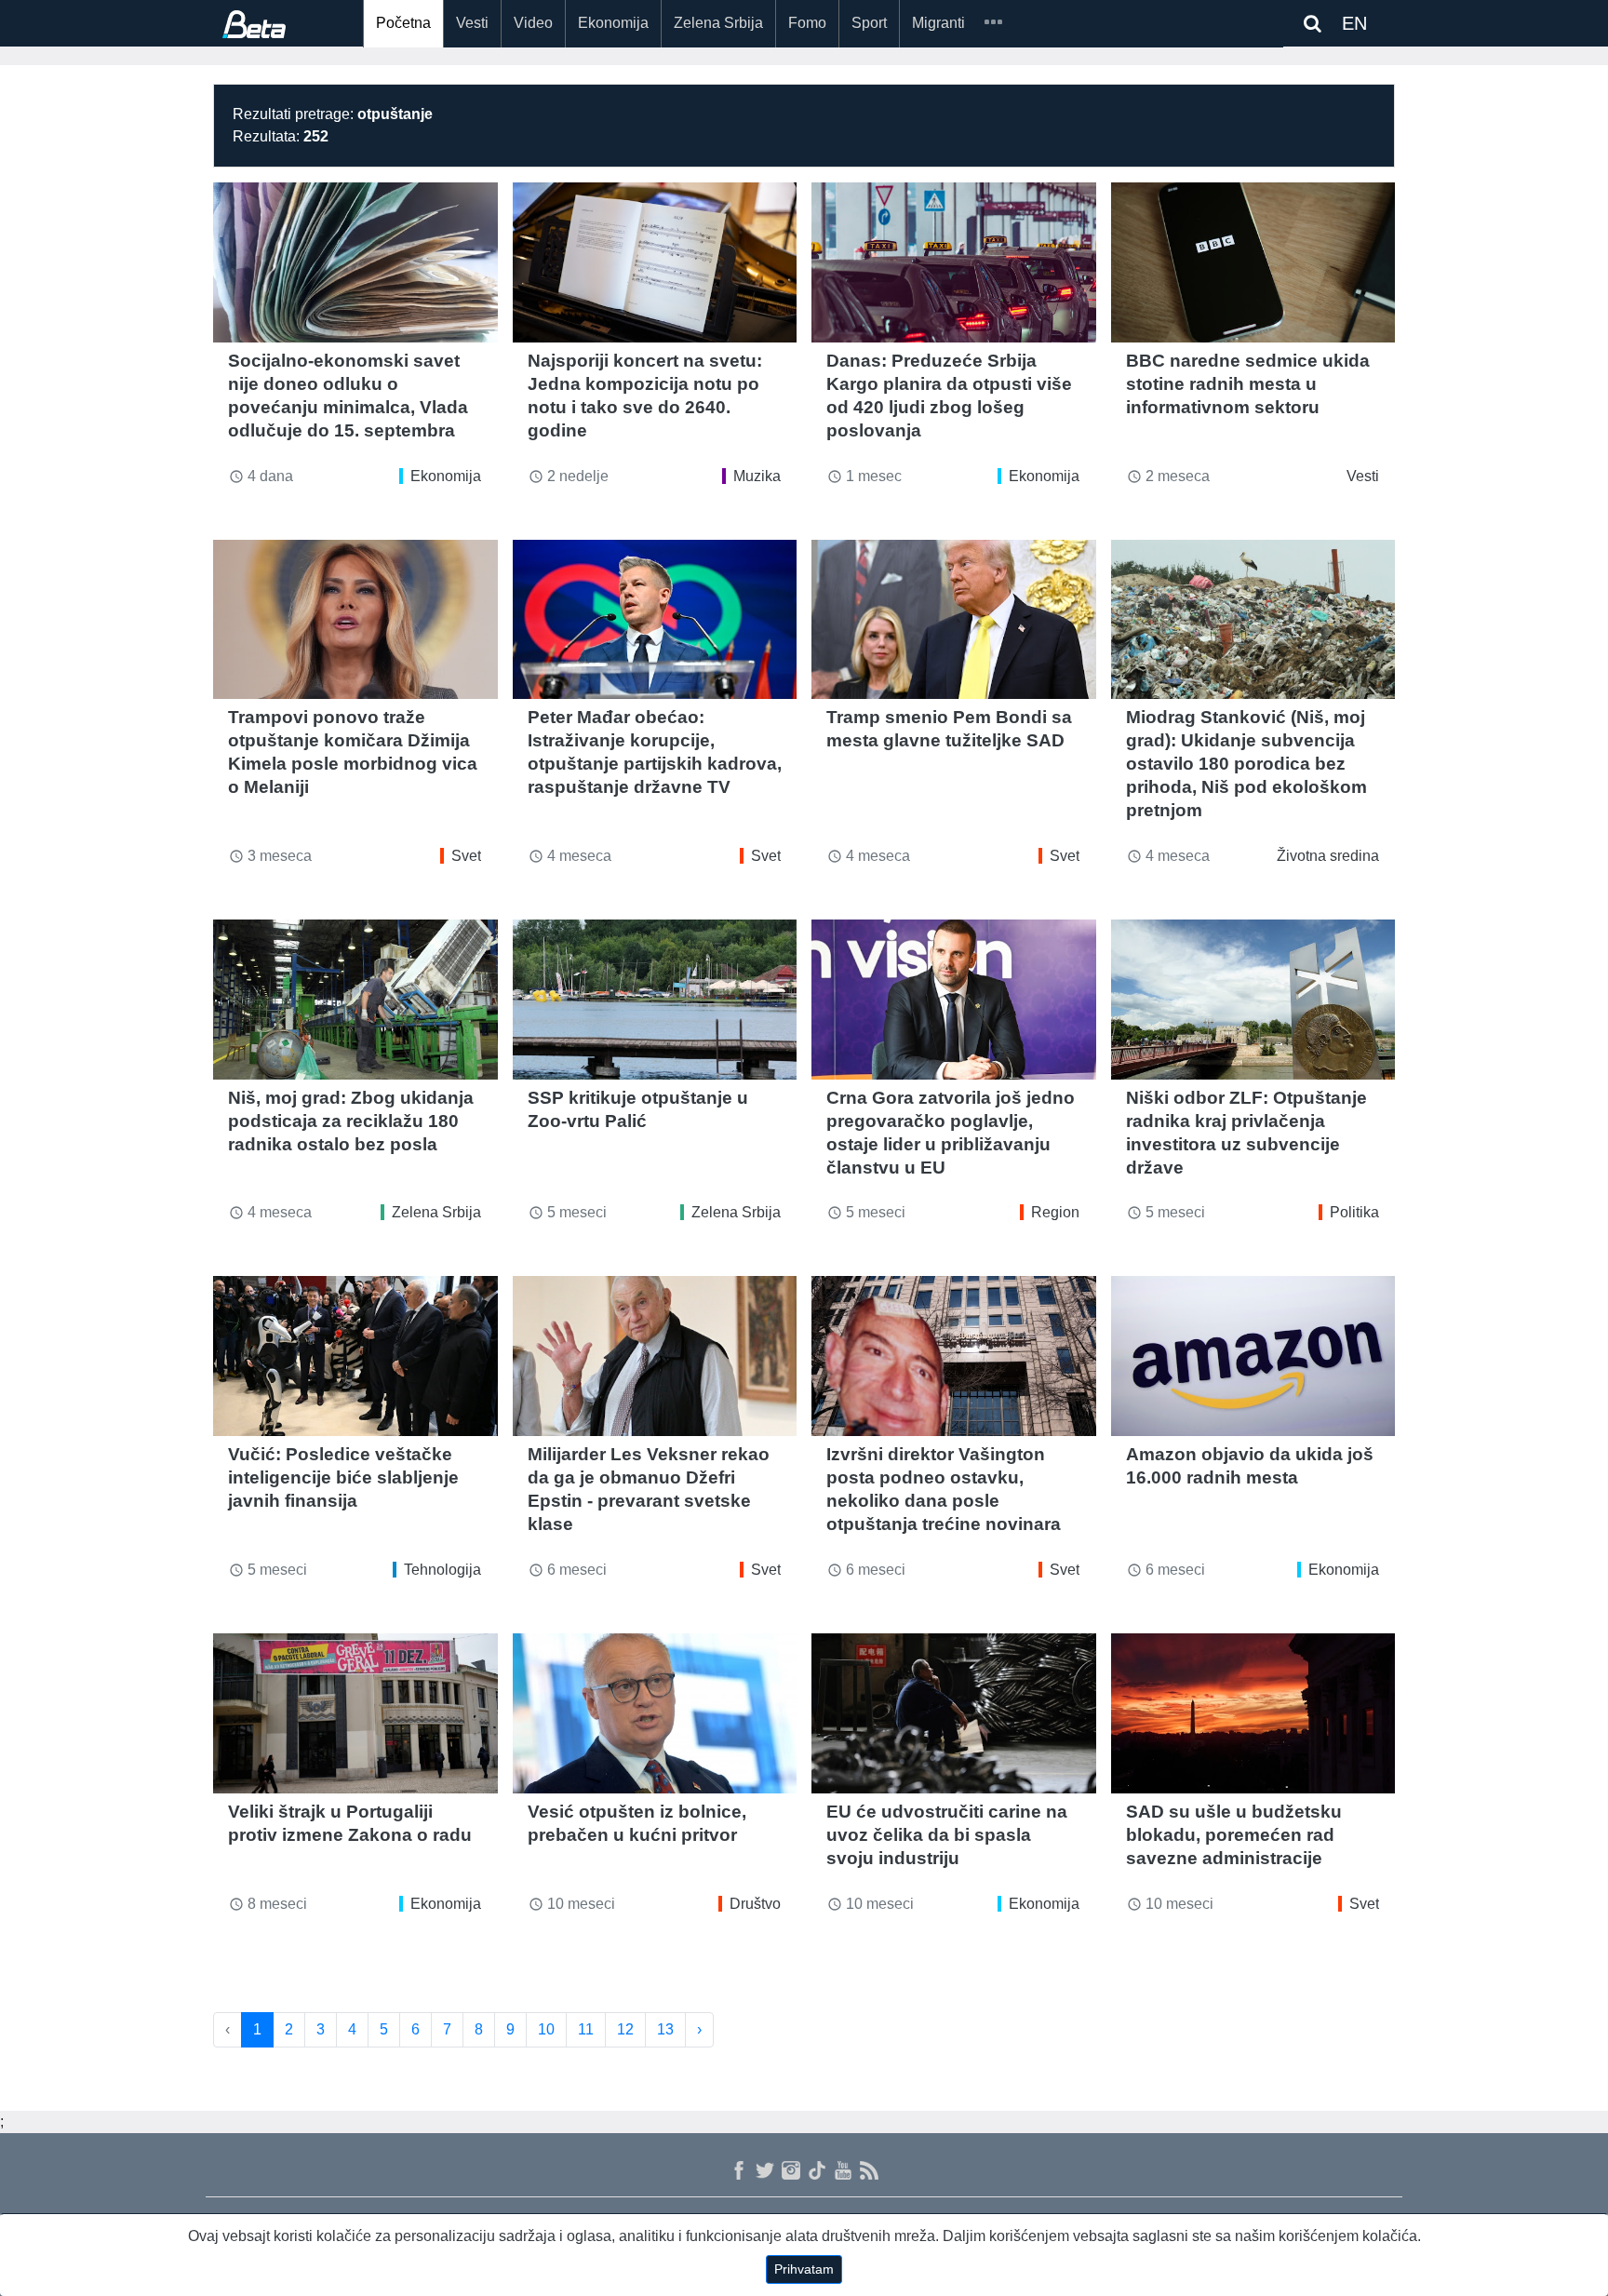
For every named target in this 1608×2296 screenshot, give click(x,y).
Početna (403, 23)
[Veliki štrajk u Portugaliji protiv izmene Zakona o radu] (355, 1713)
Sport (869, 23)
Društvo (755, 1904)
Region (1055, 1212)
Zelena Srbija (718, 23)
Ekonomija (613, 23)
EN (1354, 23)
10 (546, 2029)
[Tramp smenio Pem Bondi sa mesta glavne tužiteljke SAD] (954, 620)
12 (625, 2029)
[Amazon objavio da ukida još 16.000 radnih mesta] (1253, 1356)
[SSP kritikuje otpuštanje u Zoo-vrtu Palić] (655, 1000)
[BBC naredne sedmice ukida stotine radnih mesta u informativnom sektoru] (1253, 262)
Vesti (472, 23)
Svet (466, 856)
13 (665, 2029)
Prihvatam (804, 2269)
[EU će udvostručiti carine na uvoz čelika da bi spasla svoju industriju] (954, 1713)
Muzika (757, 476)
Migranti (938, 23)
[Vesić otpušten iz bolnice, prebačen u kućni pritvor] (655, 1713)
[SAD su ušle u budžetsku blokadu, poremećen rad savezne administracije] (1253, 1713)
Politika (1354, 1212)
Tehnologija (442, 1570)
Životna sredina (1328, 856)
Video (533, 23)
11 (586, 2029)
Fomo (807, 23)
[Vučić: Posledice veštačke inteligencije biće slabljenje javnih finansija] (355, 1356)
